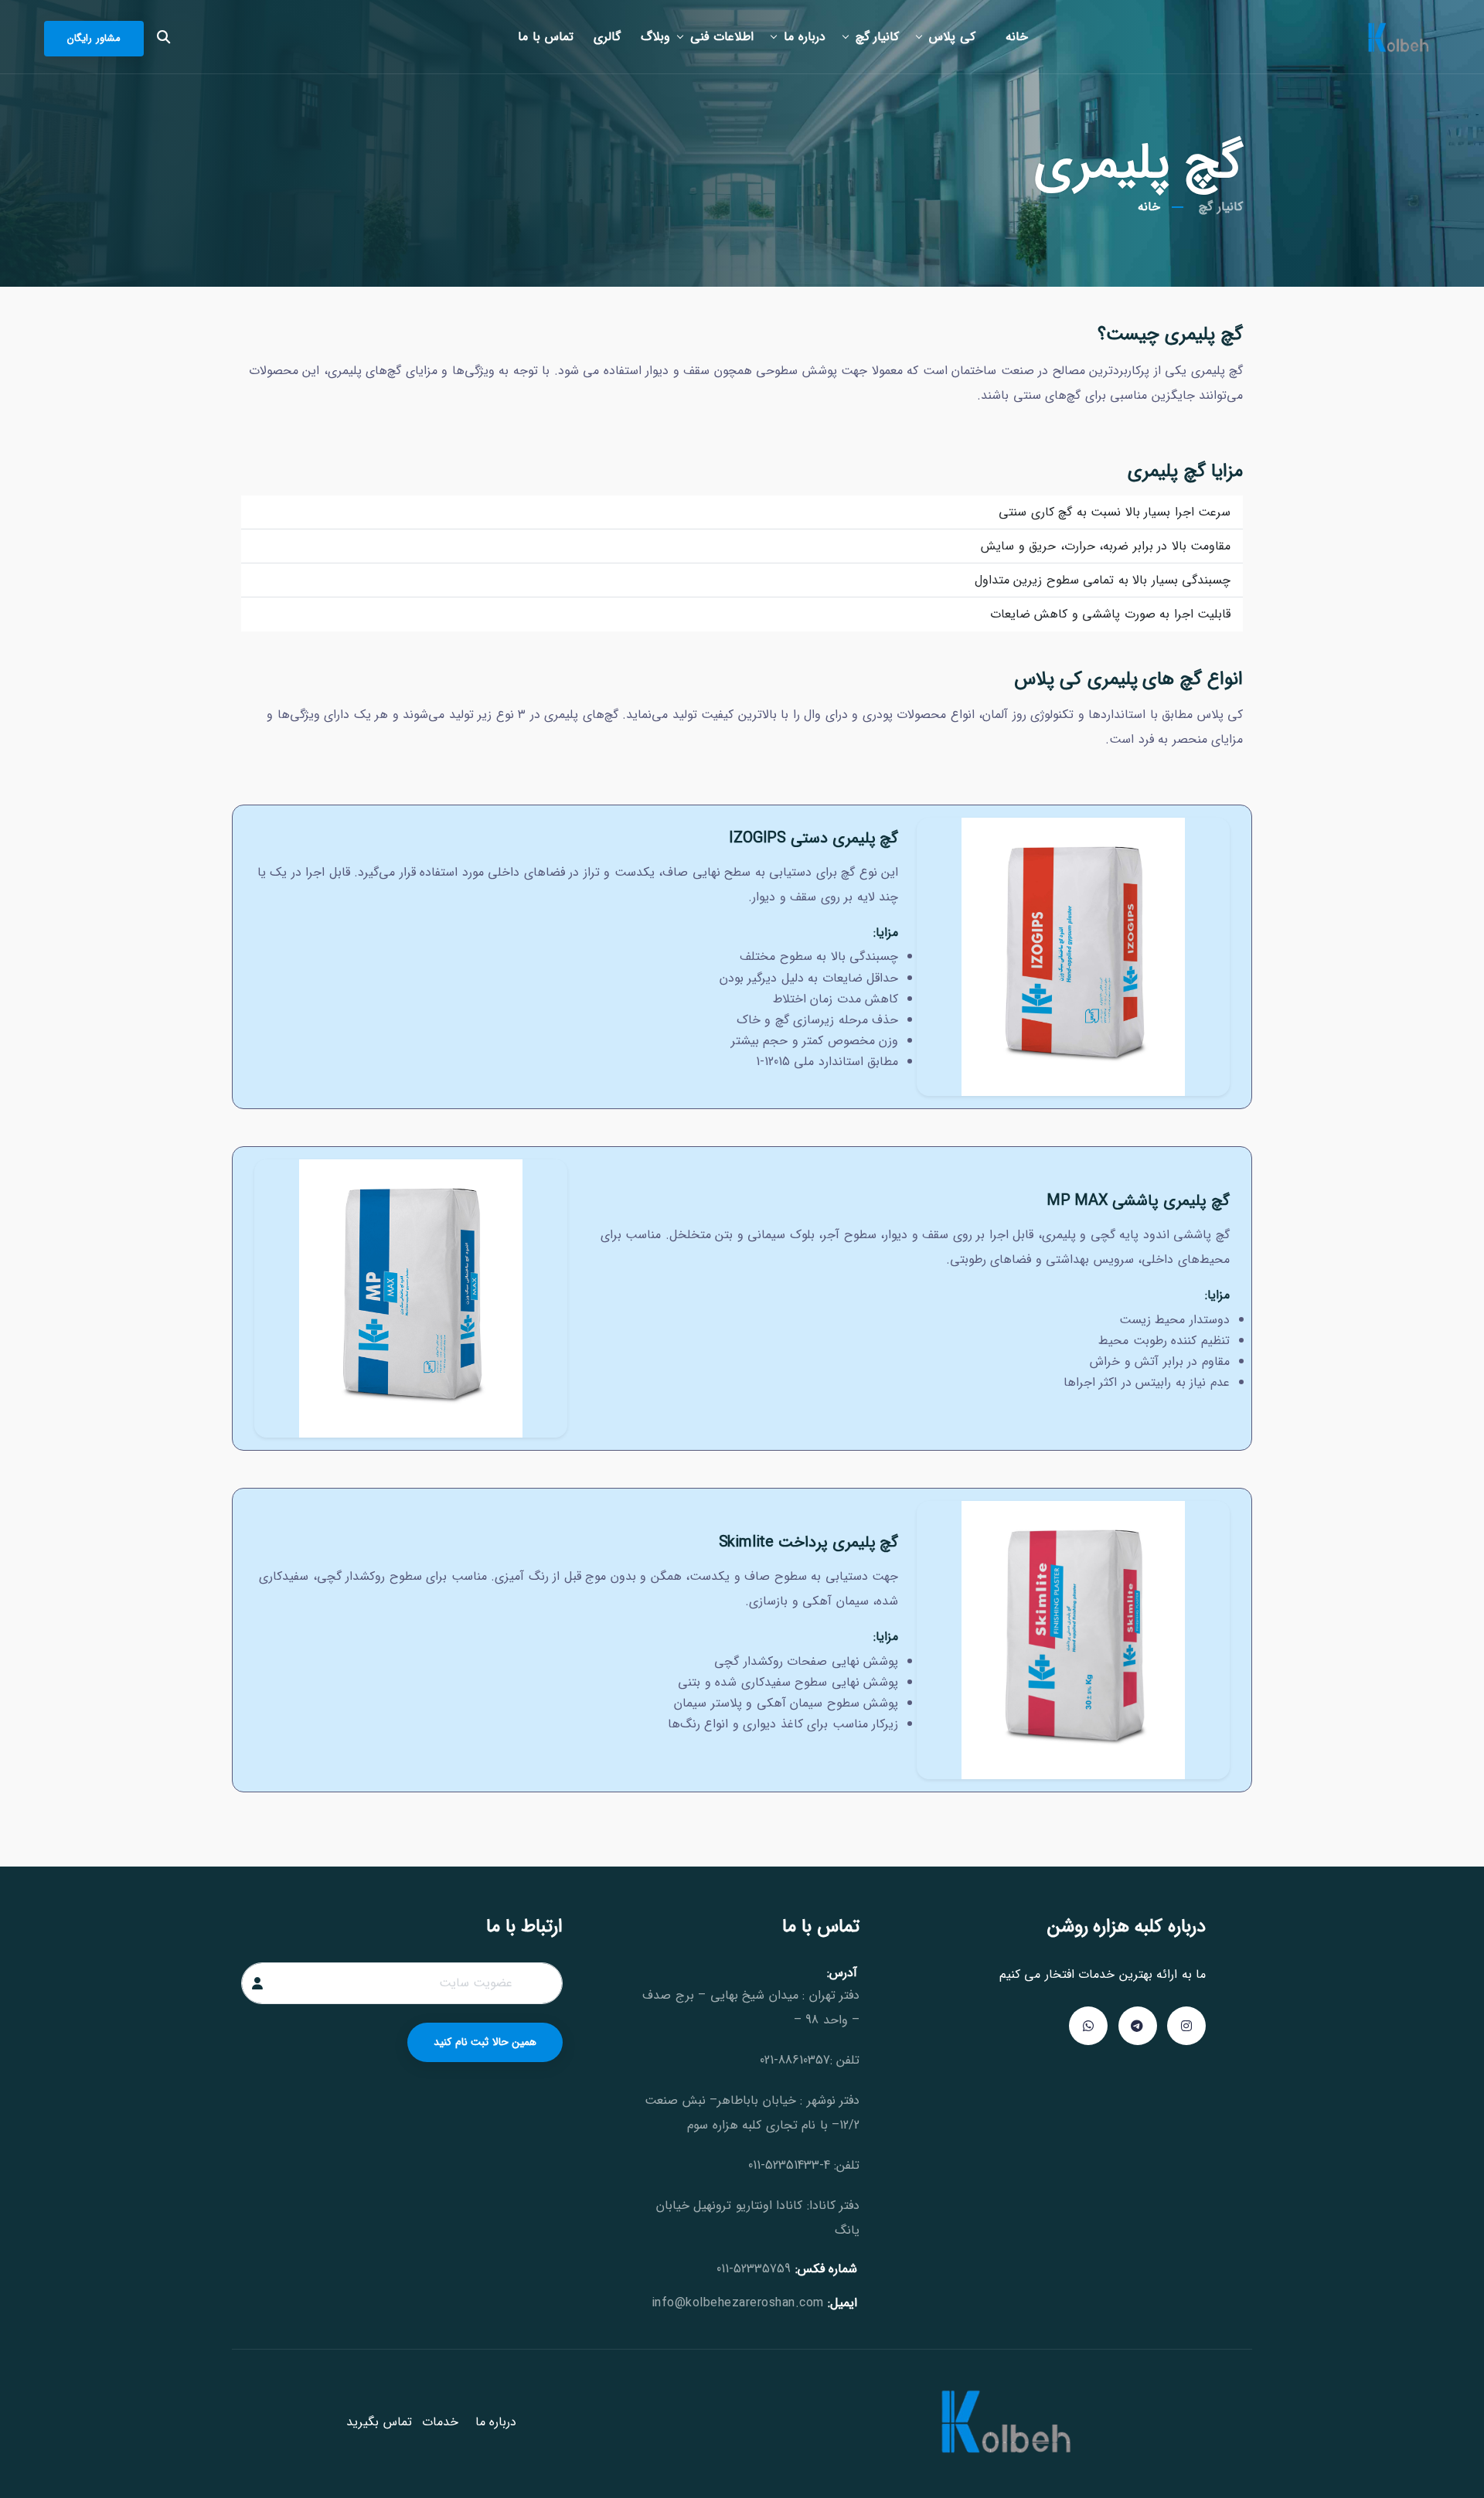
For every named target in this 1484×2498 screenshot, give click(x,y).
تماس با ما (546, 37)
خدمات (440, 2422)
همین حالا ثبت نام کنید (485, 2042)
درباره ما (805, 37)
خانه (1017, 37)
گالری (607, 37)
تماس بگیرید (379, 2422)
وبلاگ (655, 37)
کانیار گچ (878, 37)
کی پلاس (952, 37)
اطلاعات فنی (722, 37)
